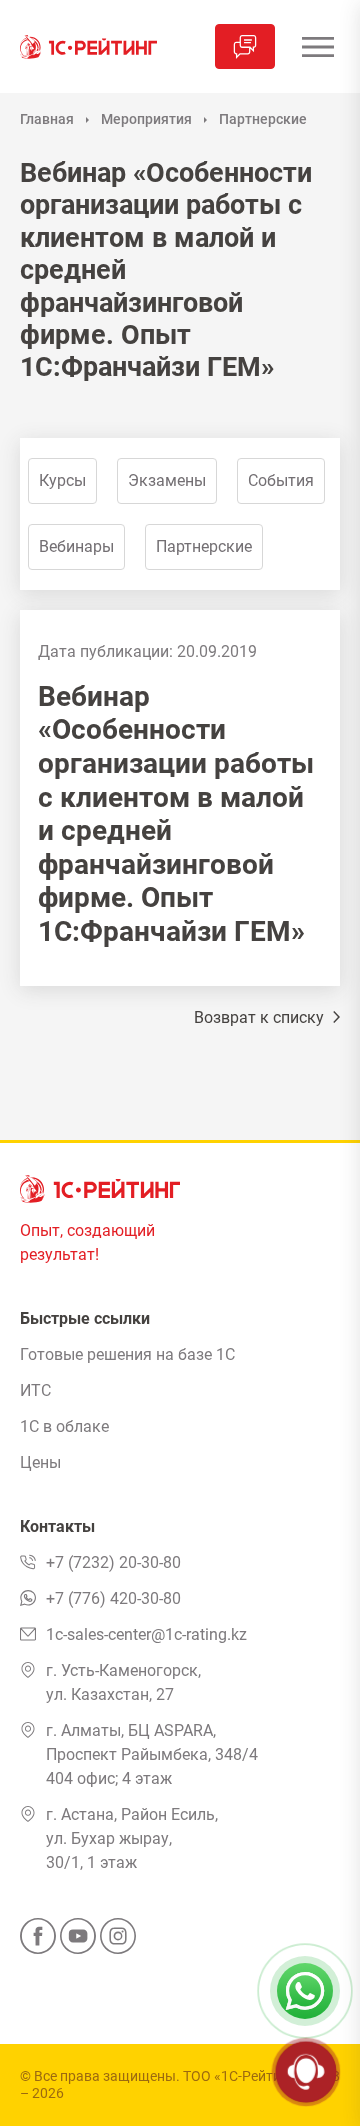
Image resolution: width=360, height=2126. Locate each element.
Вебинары (76, 546)
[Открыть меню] (317, 46)
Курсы (62, 480)
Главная (47, 119)
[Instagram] (118, 1942)
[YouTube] (78, 1942)
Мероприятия (146, 119)
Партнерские (263, 119)
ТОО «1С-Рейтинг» (242, 2076)
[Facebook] (38, 1942)
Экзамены (167, 480)
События (281, 480)
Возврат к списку (261, 1017)
